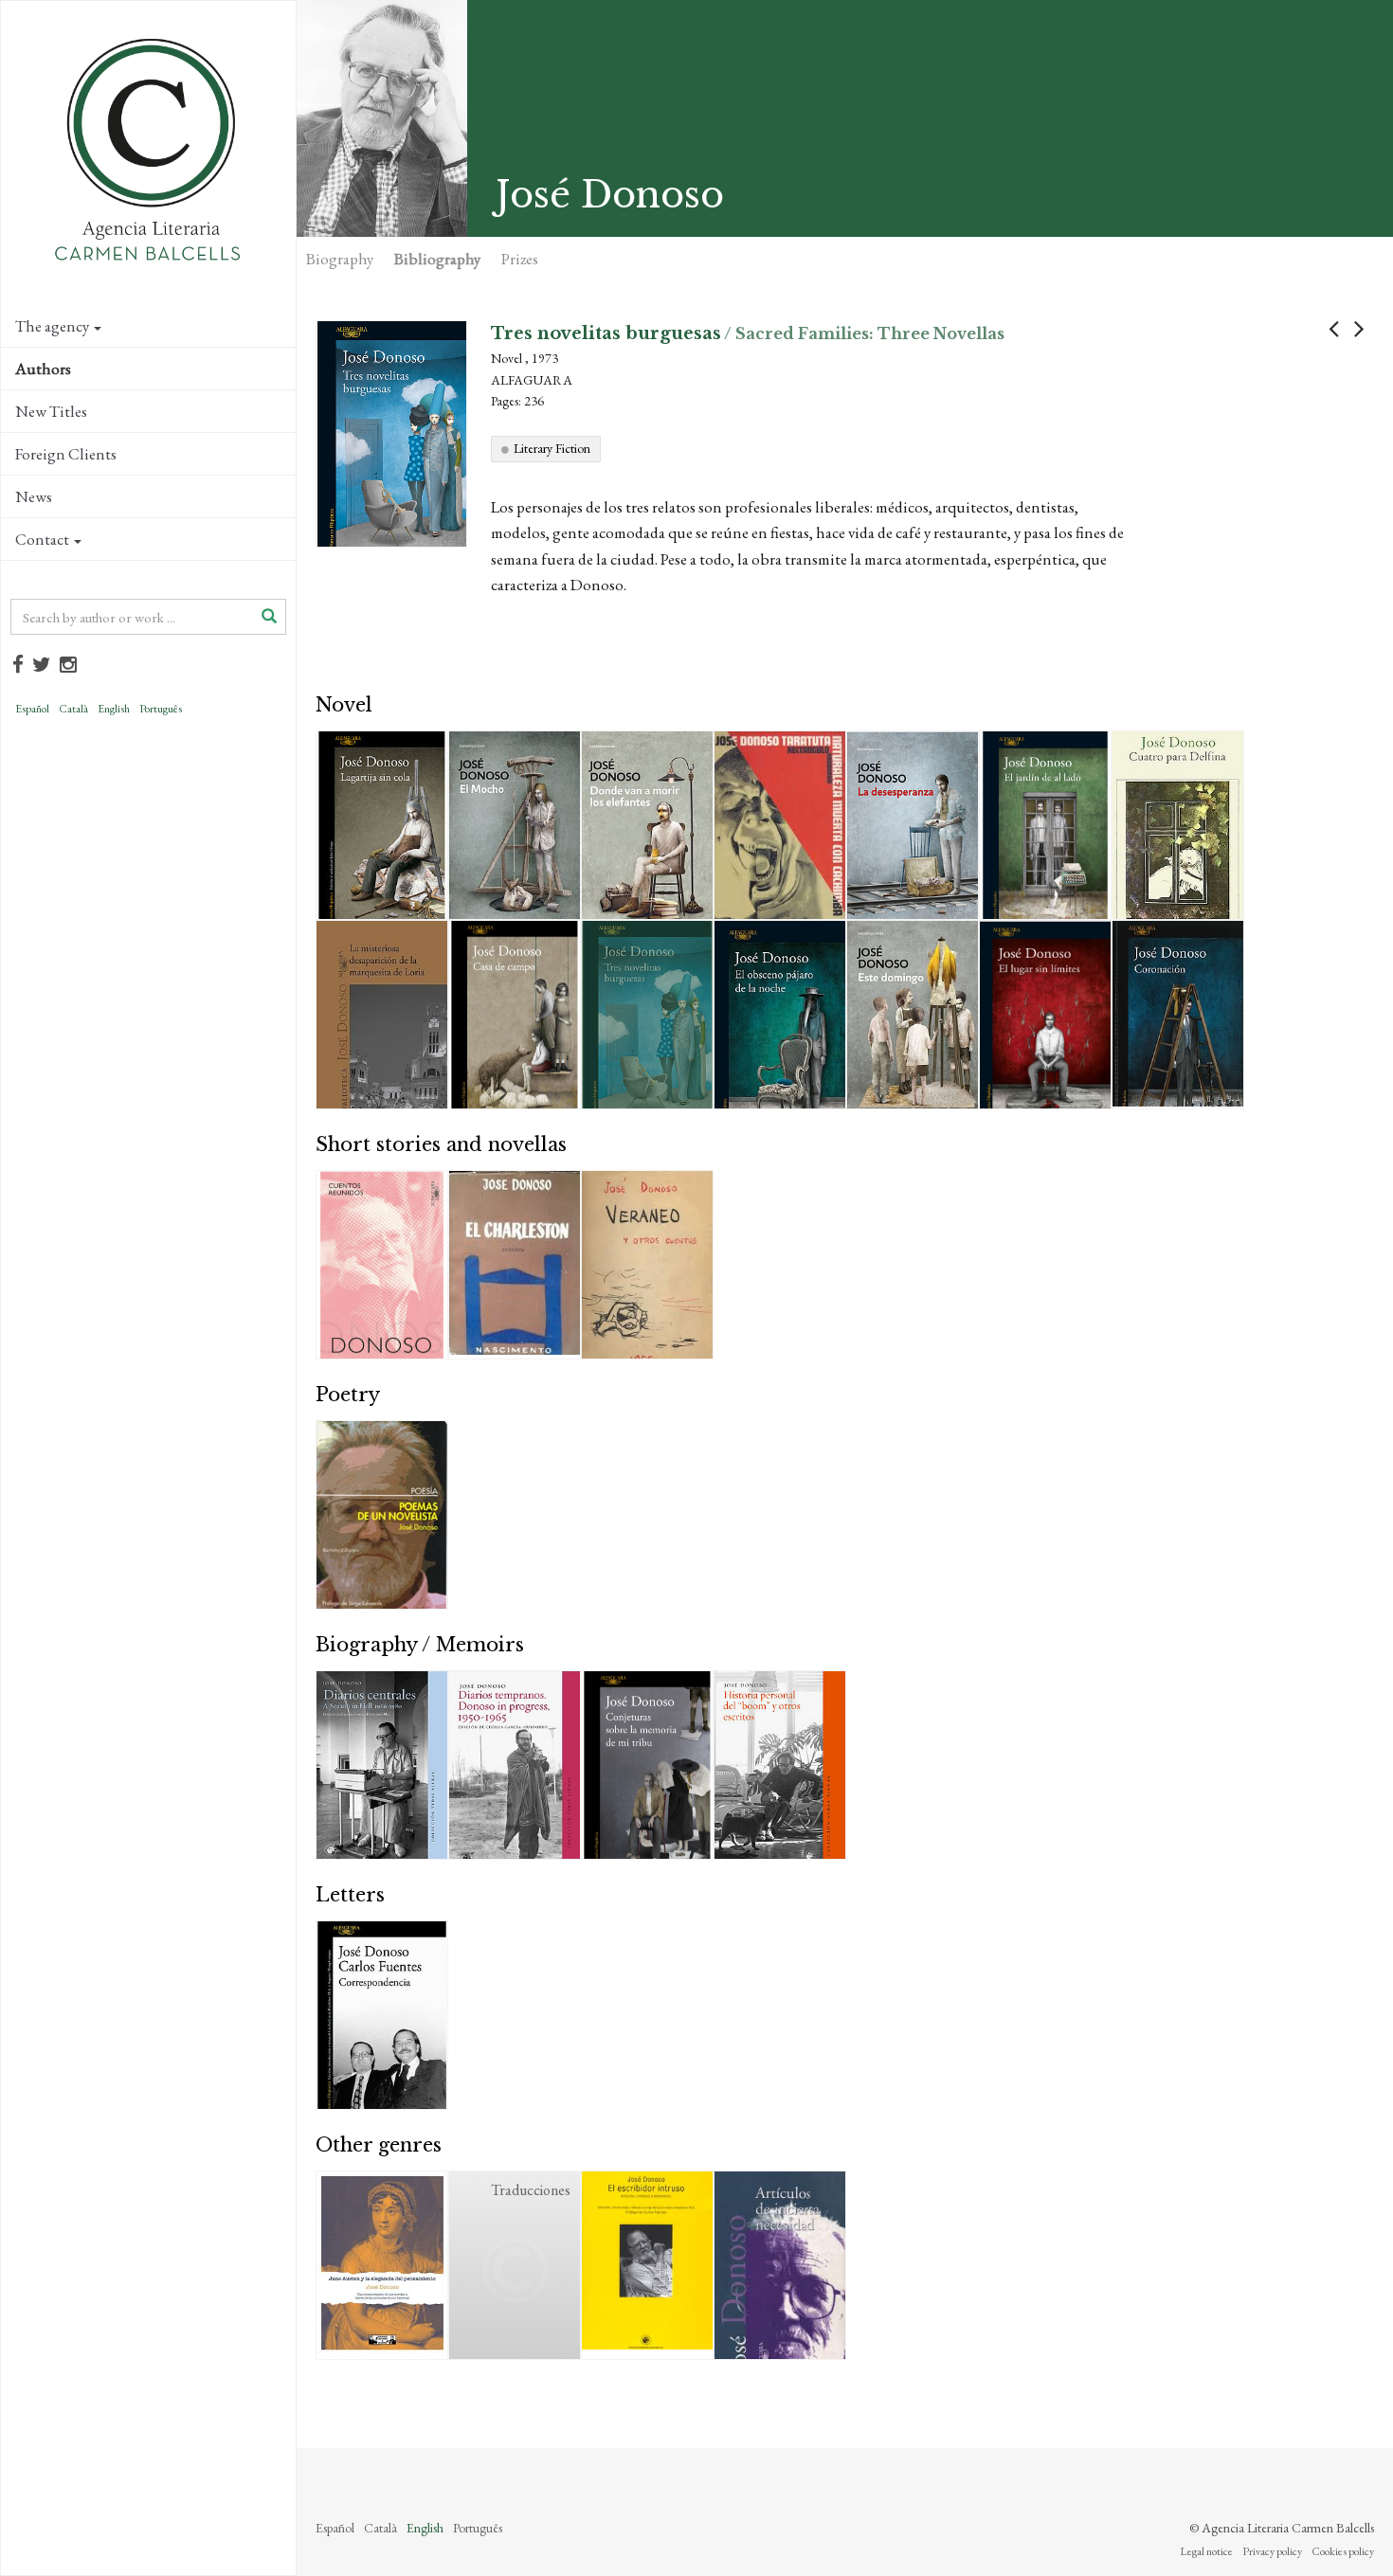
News (34, 496)
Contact (42, 539)
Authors (43, 369)
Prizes (520, 259)
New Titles (51, 411)
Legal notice (1206, 2551)
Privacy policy (1272, 2551)
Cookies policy (1343, 2551)
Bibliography (437, 259)
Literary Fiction (552, 448)
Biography (340, 259)
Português (161, 709)
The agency (52, 326)
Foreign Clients (66, 454)
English (114, 709)
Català (73, 709)
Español (32, 709)
